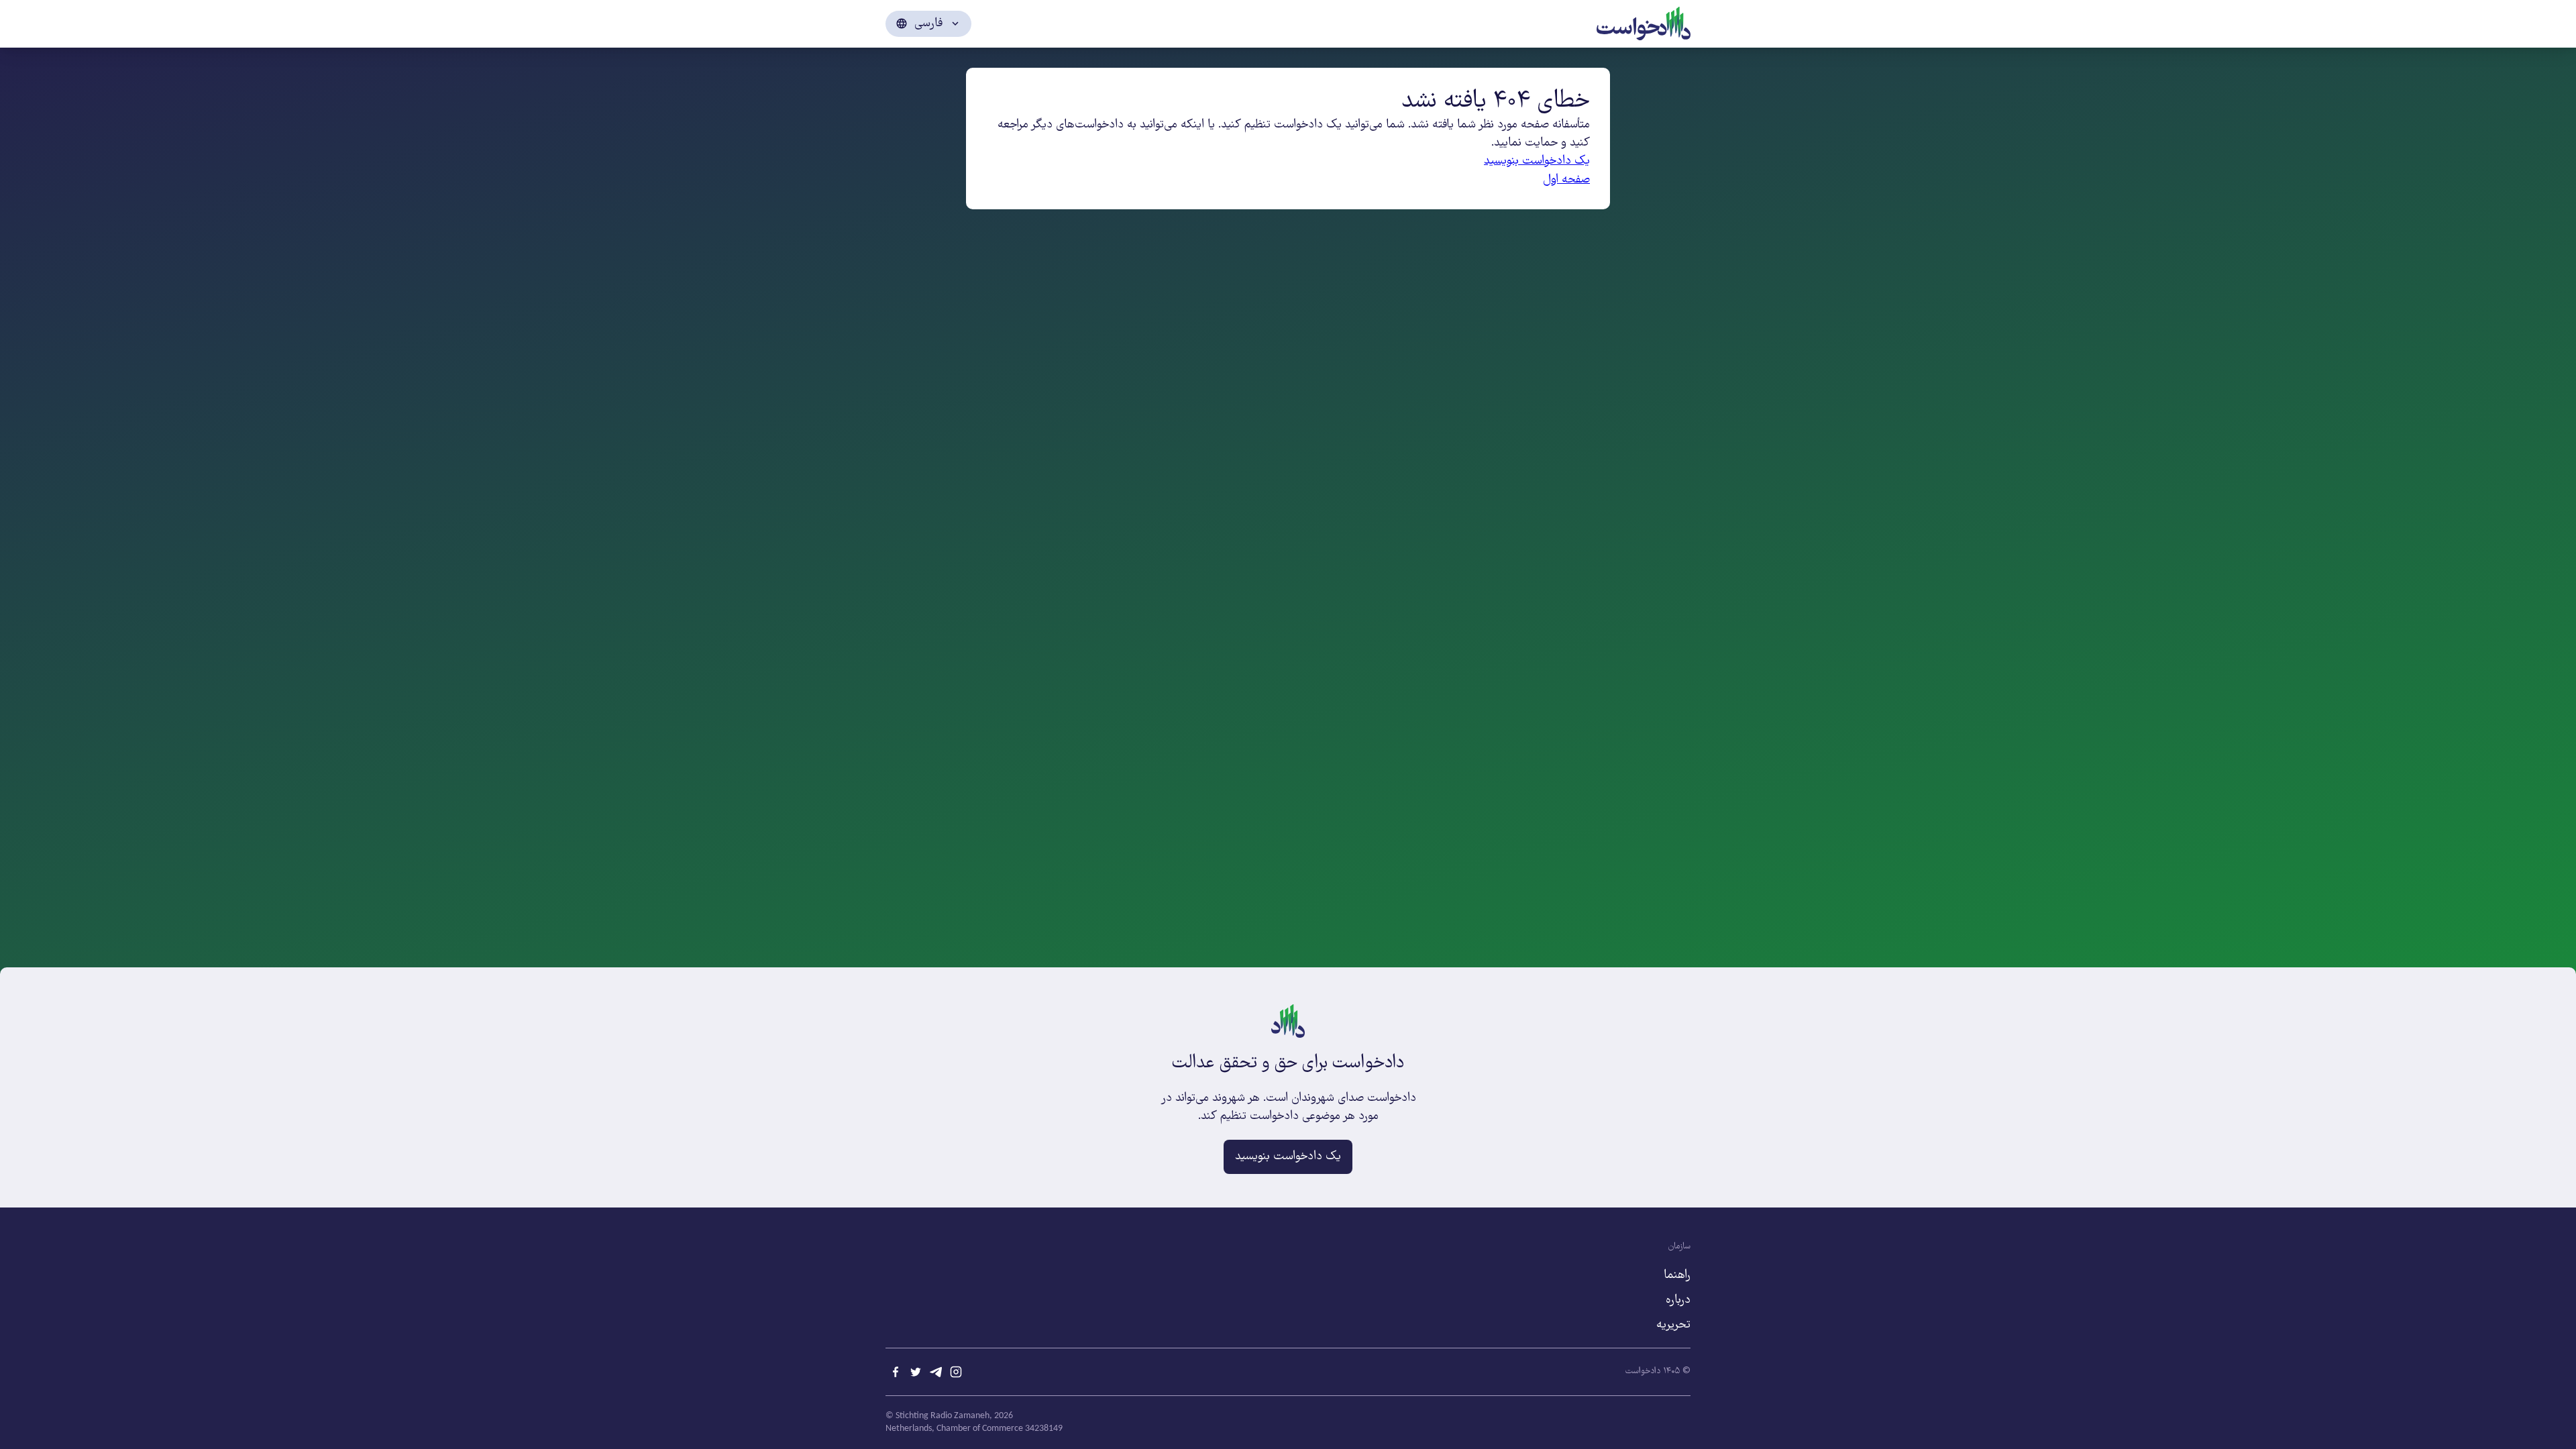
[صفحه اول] (1644, 22)
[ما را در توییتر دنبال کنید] (916, 1372)
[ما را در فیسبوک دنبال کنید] (896, 1372)
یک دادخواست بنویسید (1537, 161)
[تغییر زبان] (928, 24)
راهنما (1677, 1275)
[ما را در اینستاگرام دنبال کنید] (956, 1372)
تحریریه (1673, 1325)
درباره (1678, 1300)
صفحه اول (1566, 180)
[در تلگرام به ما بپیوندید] (936, 1372)
